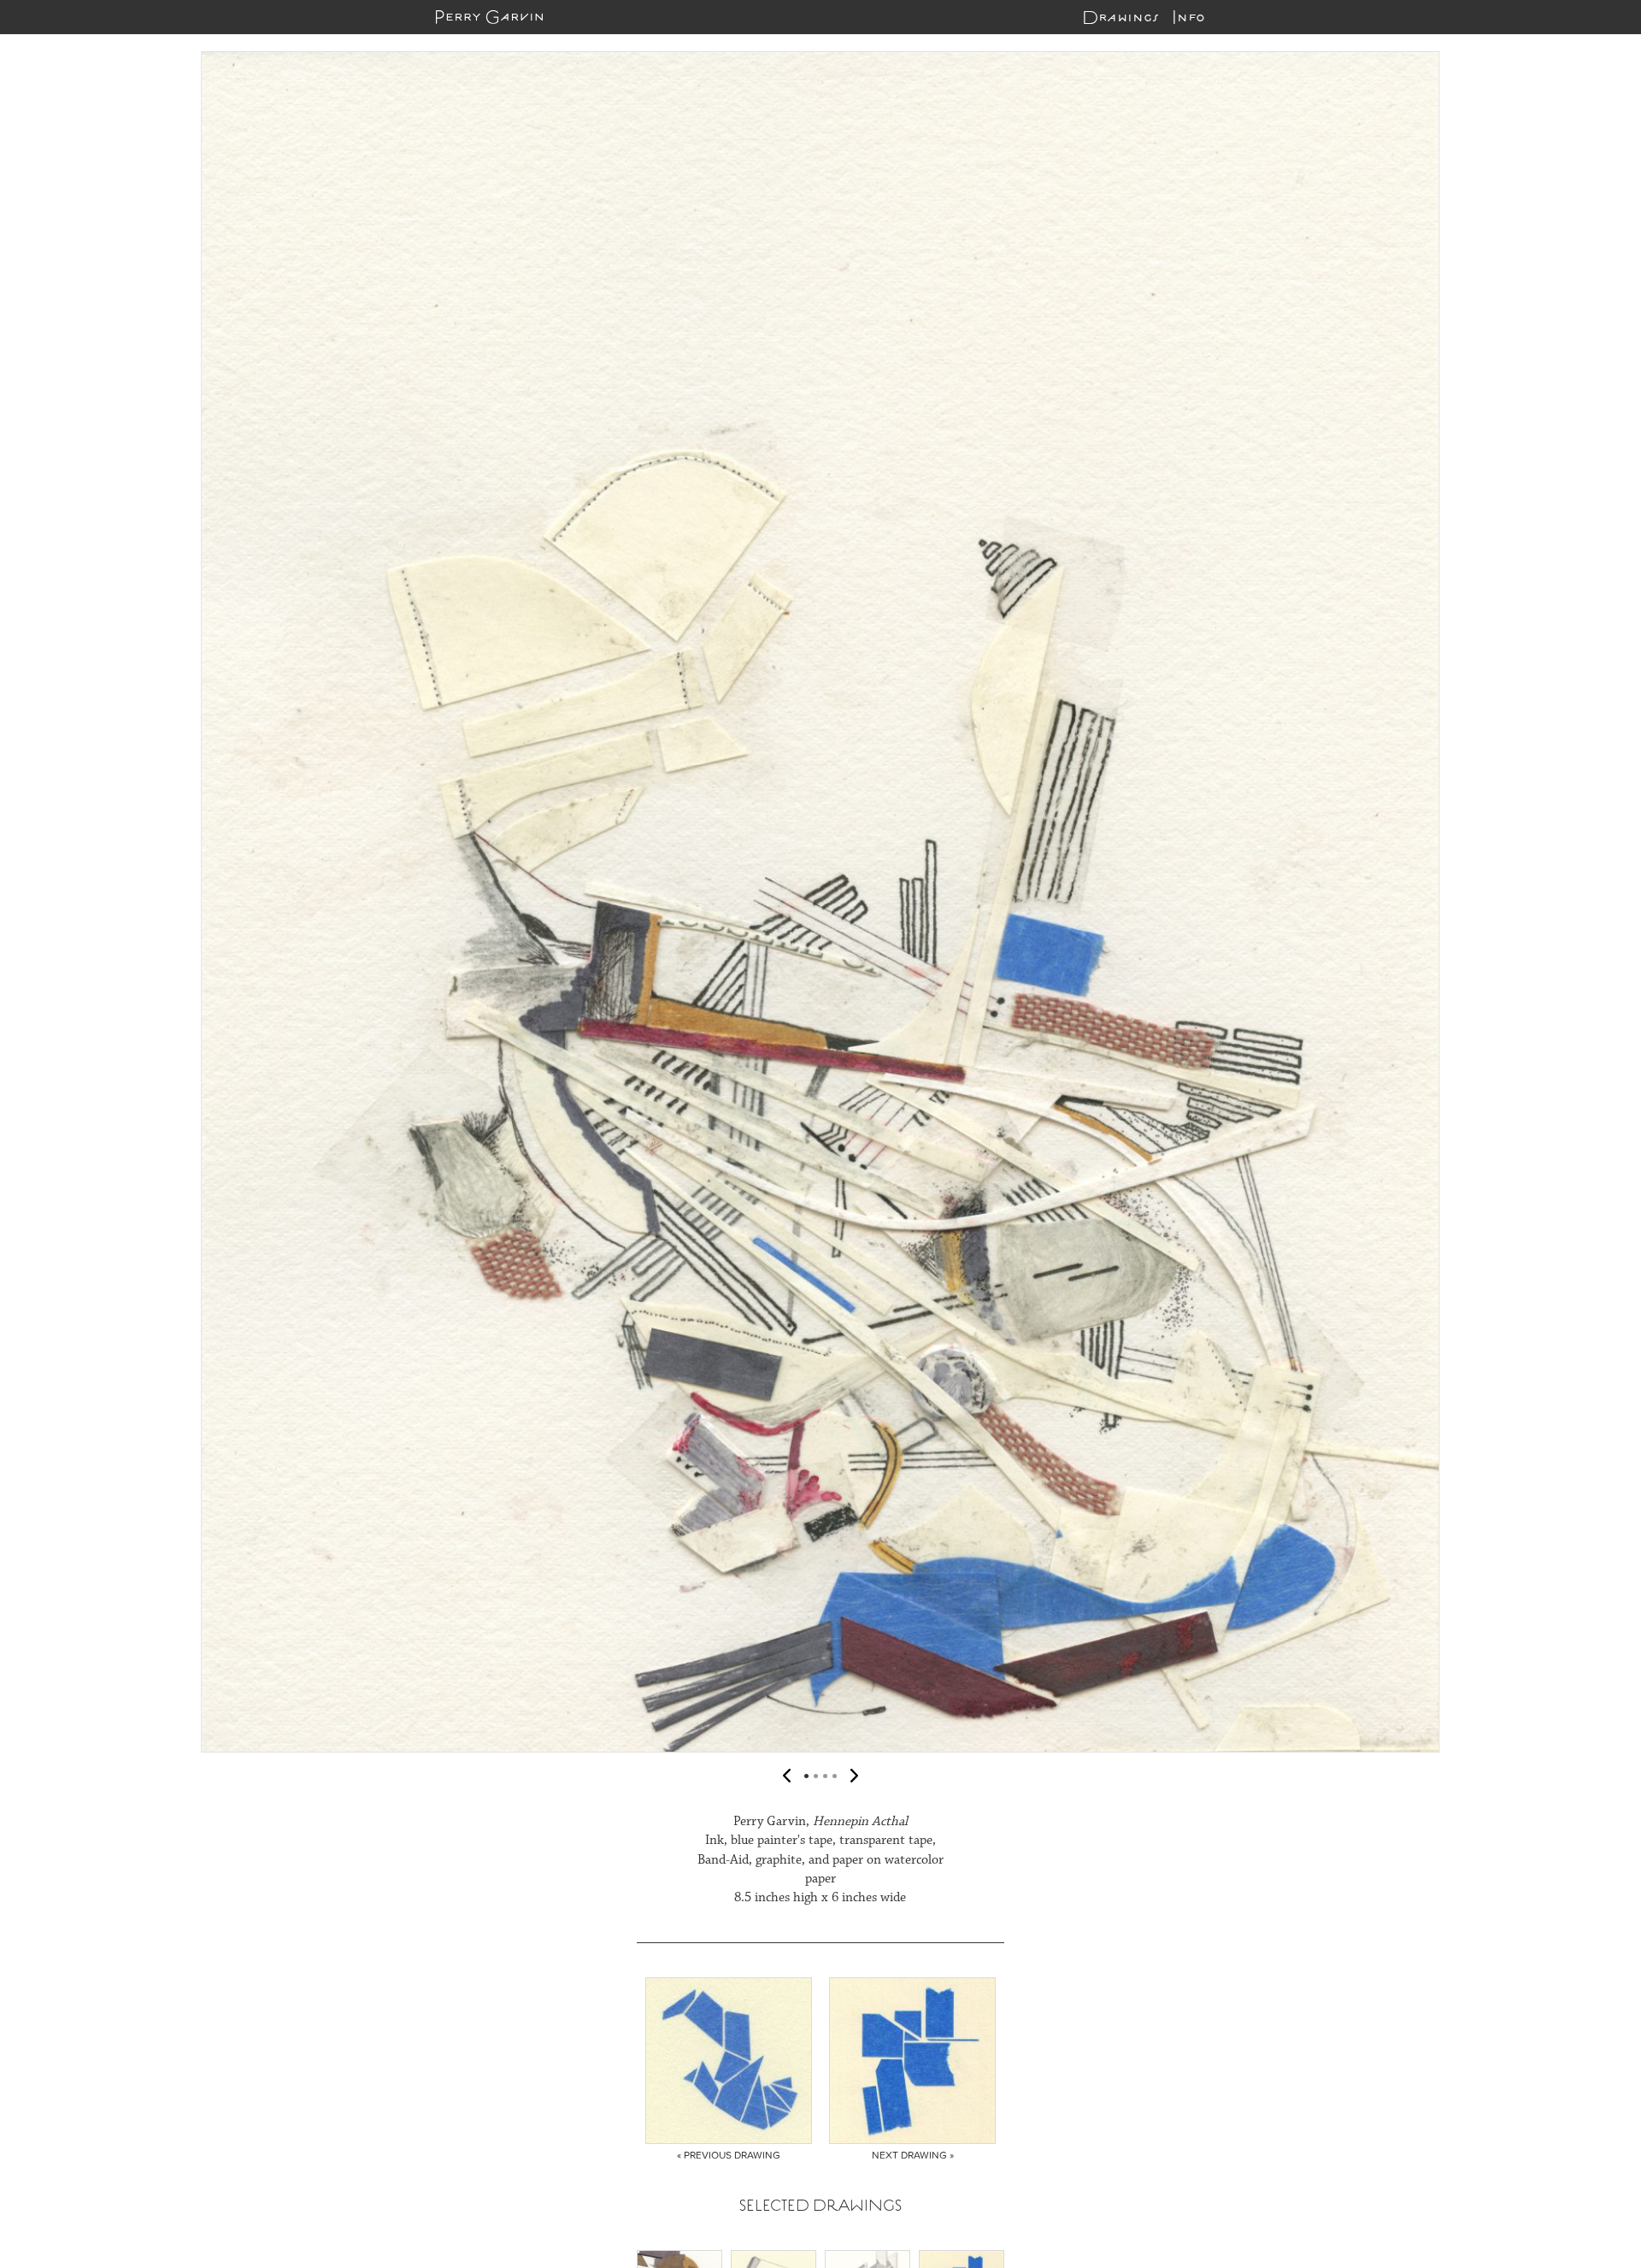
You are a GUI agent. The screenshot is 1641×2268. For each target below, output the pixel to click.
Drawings (1120, 17)
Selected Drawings (820, 2205)
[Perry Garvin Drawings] (489, 17)
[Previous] (30, 902)
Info (1188, 17)
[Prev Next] (820, 902)
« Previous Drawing (729, 2155)
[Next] (1611, 902)
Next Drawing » (913, 2155)
